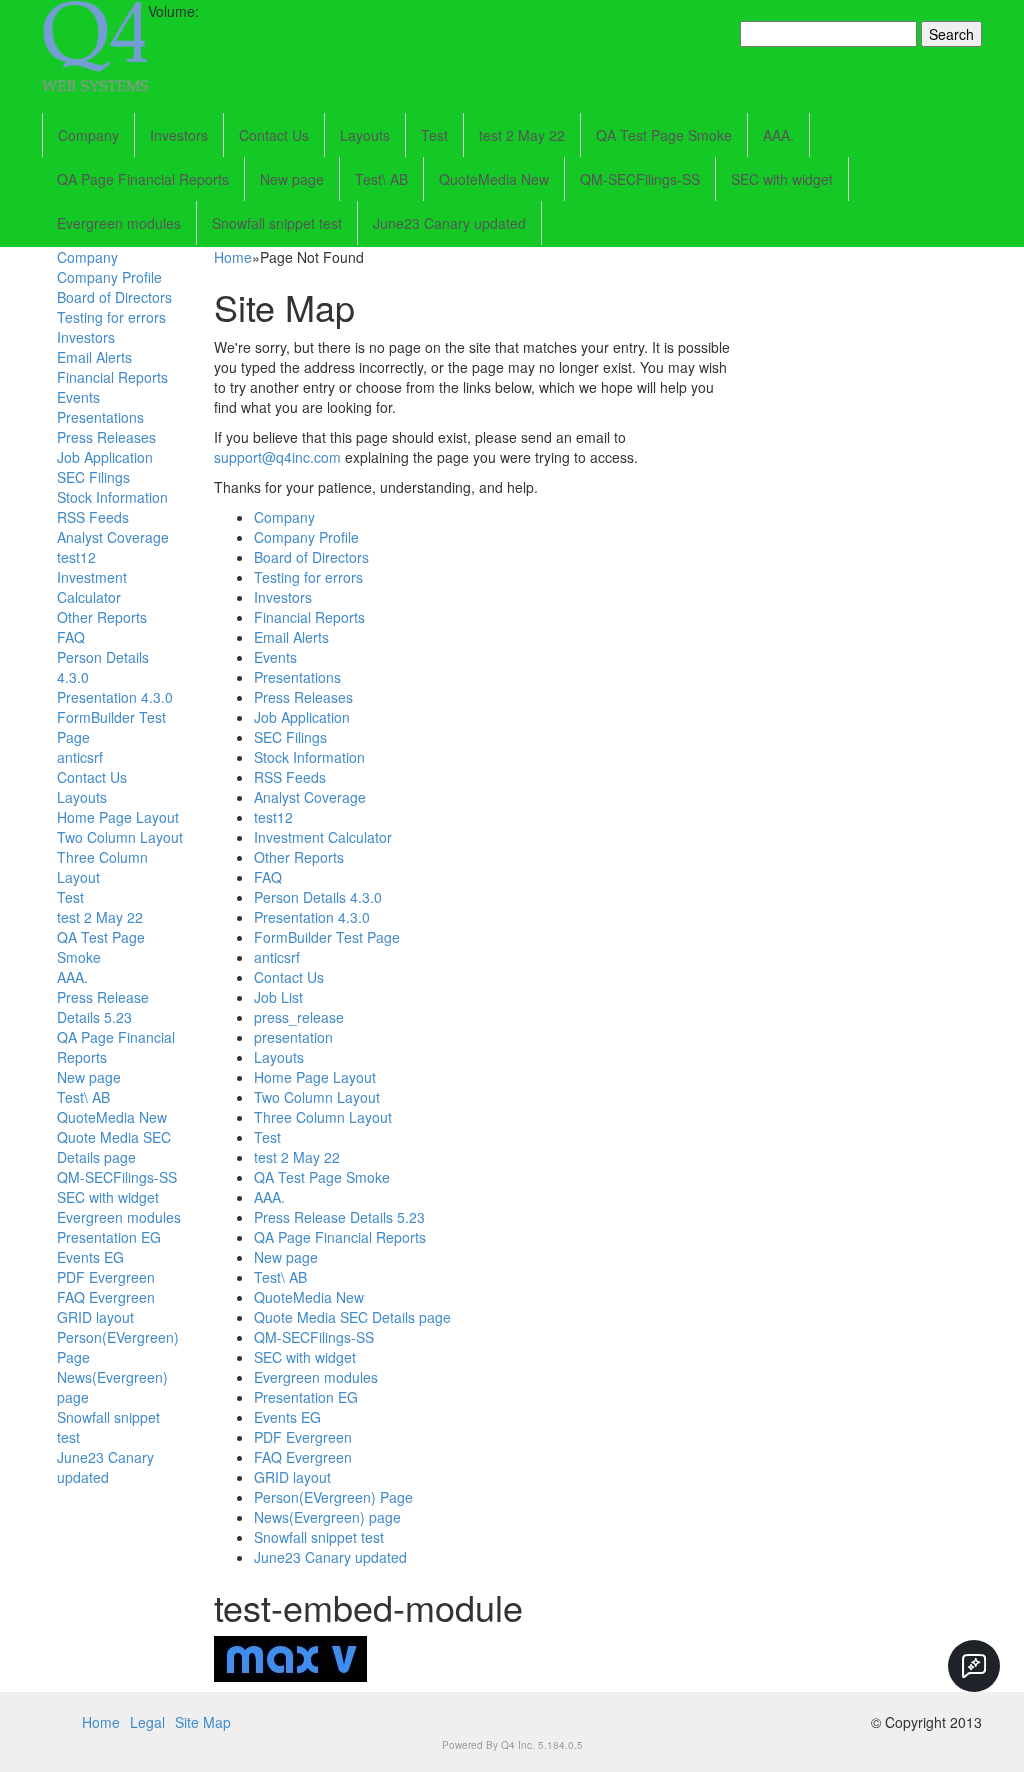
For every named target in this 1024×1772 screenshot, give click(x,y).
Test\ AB (381, 179)
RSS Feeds (93, 517)
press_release (299, 1017)
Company (88, 135)
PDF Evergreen (106, 1277)
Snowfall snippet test (277, 223)
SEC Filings (93, 477)
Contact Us (274, 135)
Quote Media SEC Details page (114, 1147)
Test (434, 135)
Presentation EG (109, 1237)
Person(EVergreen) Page (333, 1497)
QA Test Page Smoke (664, 135)
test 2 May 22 (522, 135)
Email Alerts (94, 357)
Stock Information (112, 497)
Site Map (203, 1722)
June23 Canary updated (449, 223)
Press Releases (106, 437)
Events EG (90, 1257)
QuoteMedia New (494, 179)
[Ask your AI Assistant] (974, 1666)
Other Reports (102, 617)
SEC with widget (782, 179)
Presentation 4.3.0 (115, 697)
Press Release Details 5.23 (103, 1007)
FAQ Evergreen (106, 1297)
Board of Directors (114, 297)
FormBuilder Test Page (327, 937)
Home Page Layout (118, 817)
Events (78, 397)
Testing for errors (111, 317)
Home (233, 257)
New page (292, 179)
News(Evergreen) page (327, 1517)
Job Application (105, 457)
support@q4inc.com (277, 457)
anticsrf (80, 757)
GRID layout (95, 1317)
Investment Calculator (92, 587)
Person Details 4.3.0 (318, 897)
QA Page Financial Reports (143, 179)
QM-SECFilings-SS (640, 179)
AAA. (778, 135)
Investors (179, 135)
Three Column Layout (323, 1117)
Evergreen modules (119, 223)
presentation (293, 1037)
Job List (278, 997)
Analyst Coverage (113, 537)
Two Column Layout (120, 837)
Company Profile (109, 277)
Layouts (365, 135)
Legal (147, 1722)
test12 (76, 557)
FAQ (71, 637)
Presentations (100, 417)
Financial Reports (112, 377)
